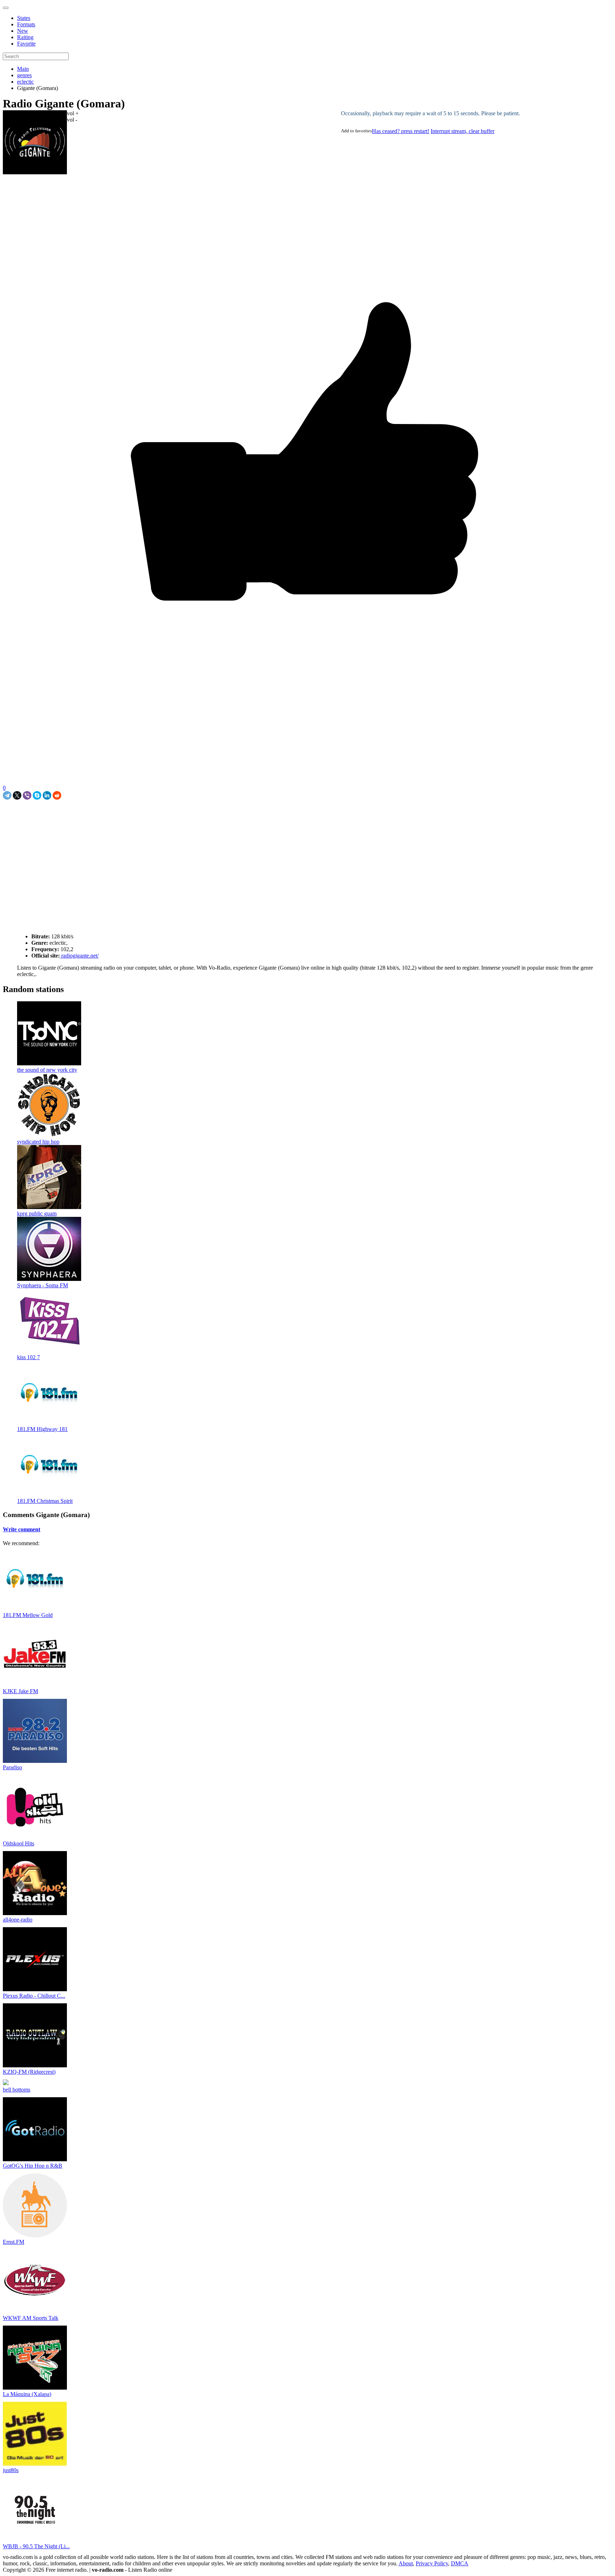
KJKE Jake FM (20, 1691)
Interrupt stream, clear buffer (462, 131)
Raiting (25, 37)
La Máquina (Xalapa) (27, 2394)
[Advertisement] (86, 816)
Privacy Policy (432, 2563)
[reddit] (57, 795)
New (23, 31)
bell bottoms (17, 2090)
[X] (17, 795)
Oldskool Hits (19, 1843)
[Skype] (37, 795)
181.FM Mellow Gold (28, 1615)
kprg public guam (37, 1213)
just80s (11, 2470)
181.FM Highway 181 (42, 1429)
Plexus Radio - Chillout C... (34, 1996)
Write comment (22, 1529)
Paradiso (12, 1767)
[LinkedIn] (47, 795)
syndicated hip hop (38, 1142)
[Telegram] (7, 795)
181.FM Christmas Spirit (45, 1501)
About (406, 2563)
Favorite (26, 44)
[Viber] (27, 795)
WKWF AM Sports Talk (31, 2318)
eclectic (25, 82)
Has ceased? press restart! (401, 131)
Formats (26, 24)
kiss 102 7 (28, 1357)
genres (24, 75)
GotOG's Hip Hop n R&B (33, 2166)
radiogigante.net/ (79, 956)
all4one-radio (18, 1920)
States (24, 18)
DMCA (460, 2563)
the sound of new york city (47, 1070)
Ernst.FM (14, 2242)
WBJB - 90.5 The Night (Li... (36, 2546)
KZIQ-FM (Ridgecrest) (29, 2072)
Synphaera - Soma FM (43, 1285)
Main (23, 69)
